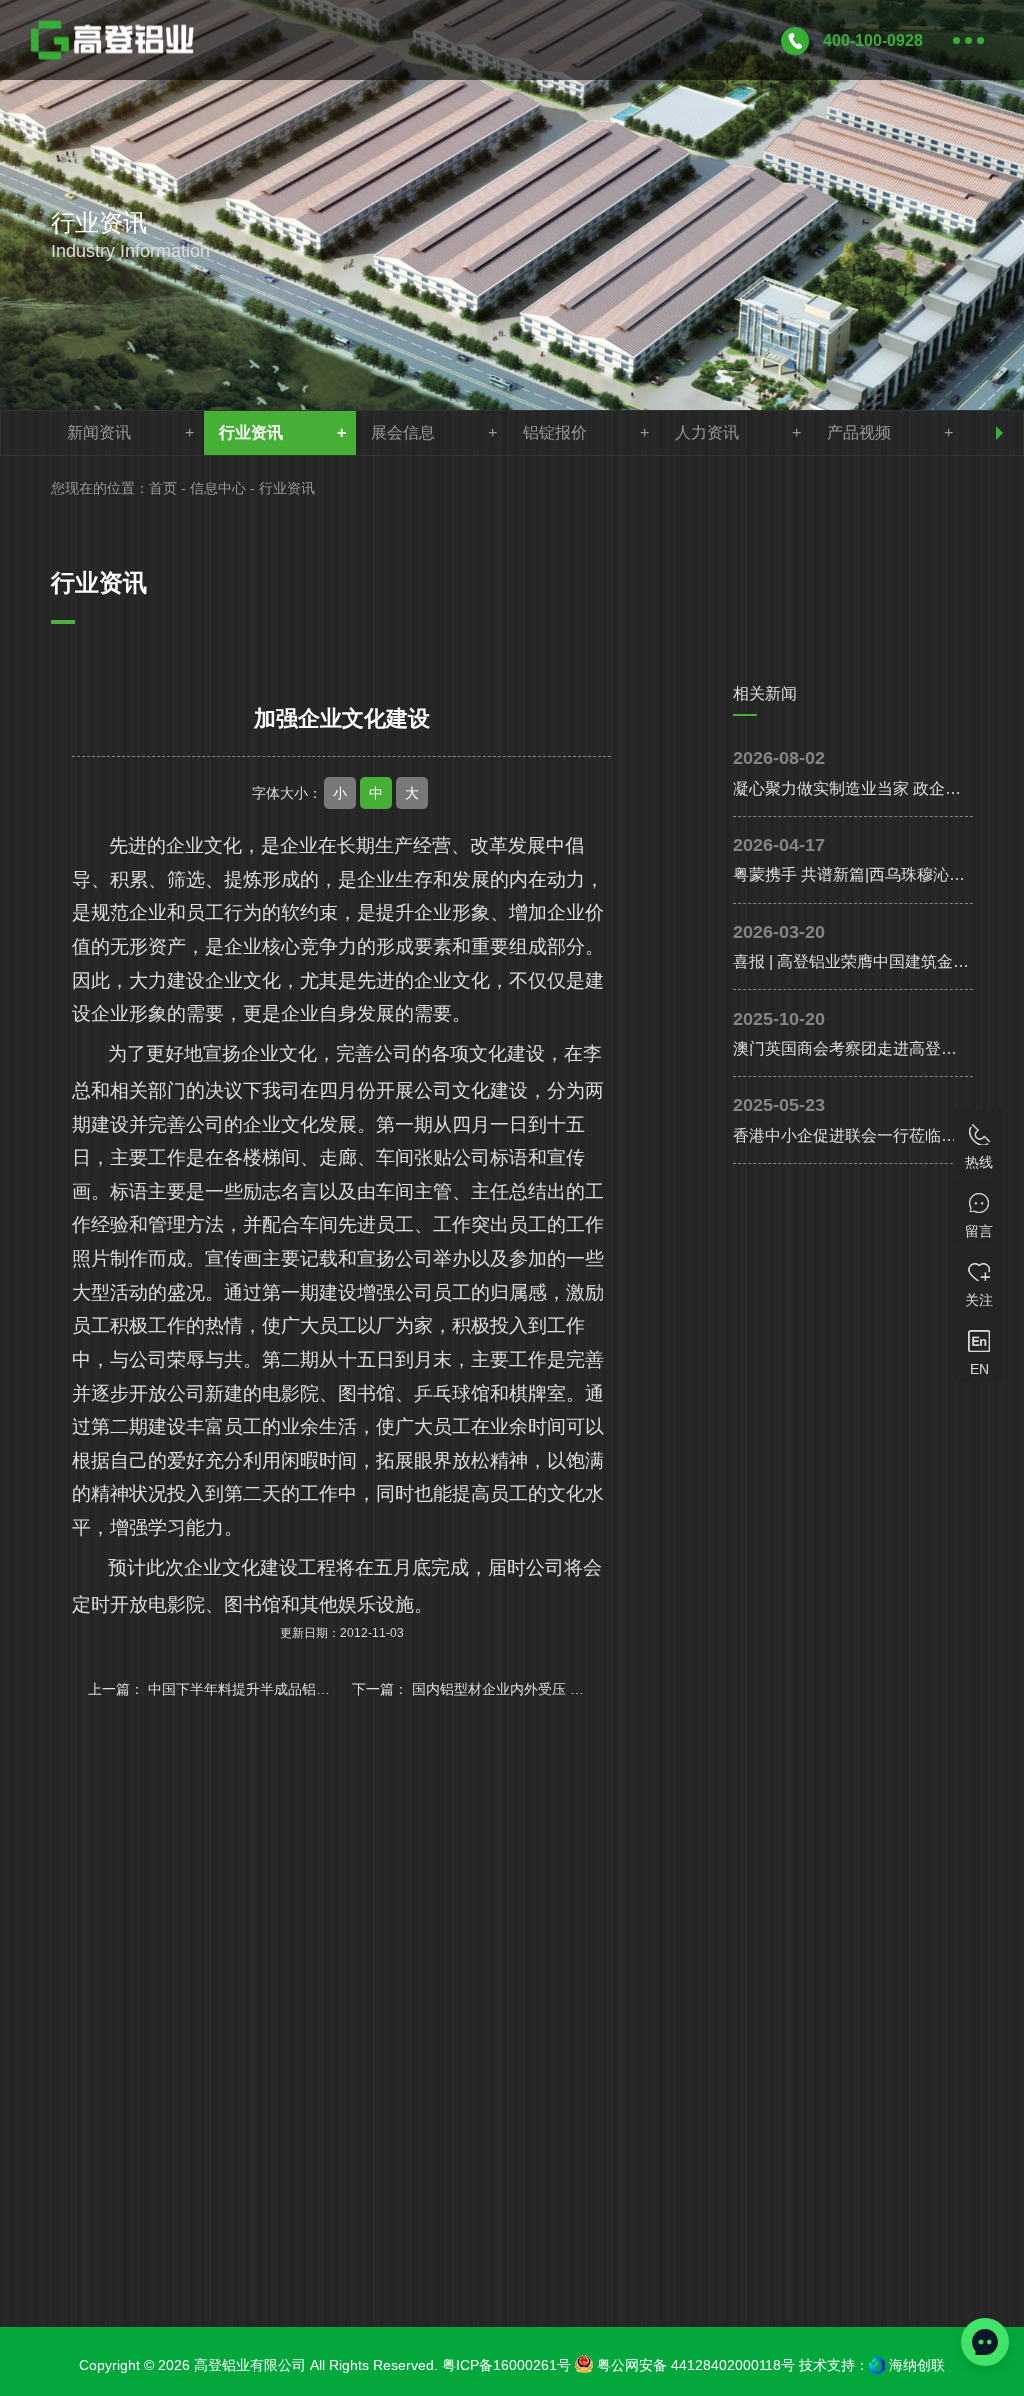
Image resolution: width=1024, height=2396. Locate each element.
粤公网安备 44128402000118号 (694, 2365)
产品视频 (859, 432)
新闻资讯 (99, 432)
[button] (999, 433)
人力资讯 (707, 432)
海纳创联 (917, 2365)
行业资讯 (251, 432)
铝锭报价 (555, 432)
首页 (163, 488)
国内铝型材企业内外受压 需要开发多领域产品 (554, 1689)
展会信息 (403, 432)
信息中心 (218, 488)
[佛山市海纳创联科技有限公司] (877, 2365)
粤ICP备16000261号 (506, 2365)
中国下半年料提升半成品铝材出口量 (260, 1689)
